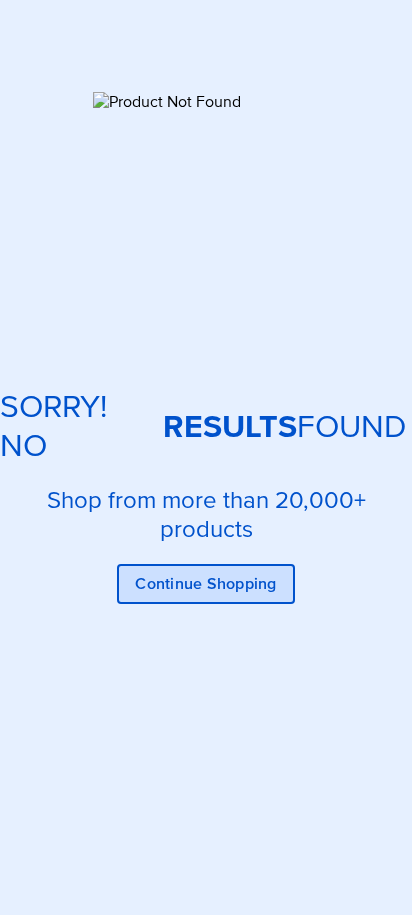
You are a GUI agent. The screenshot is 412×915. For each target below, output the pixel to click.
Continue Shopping (205, 584)
